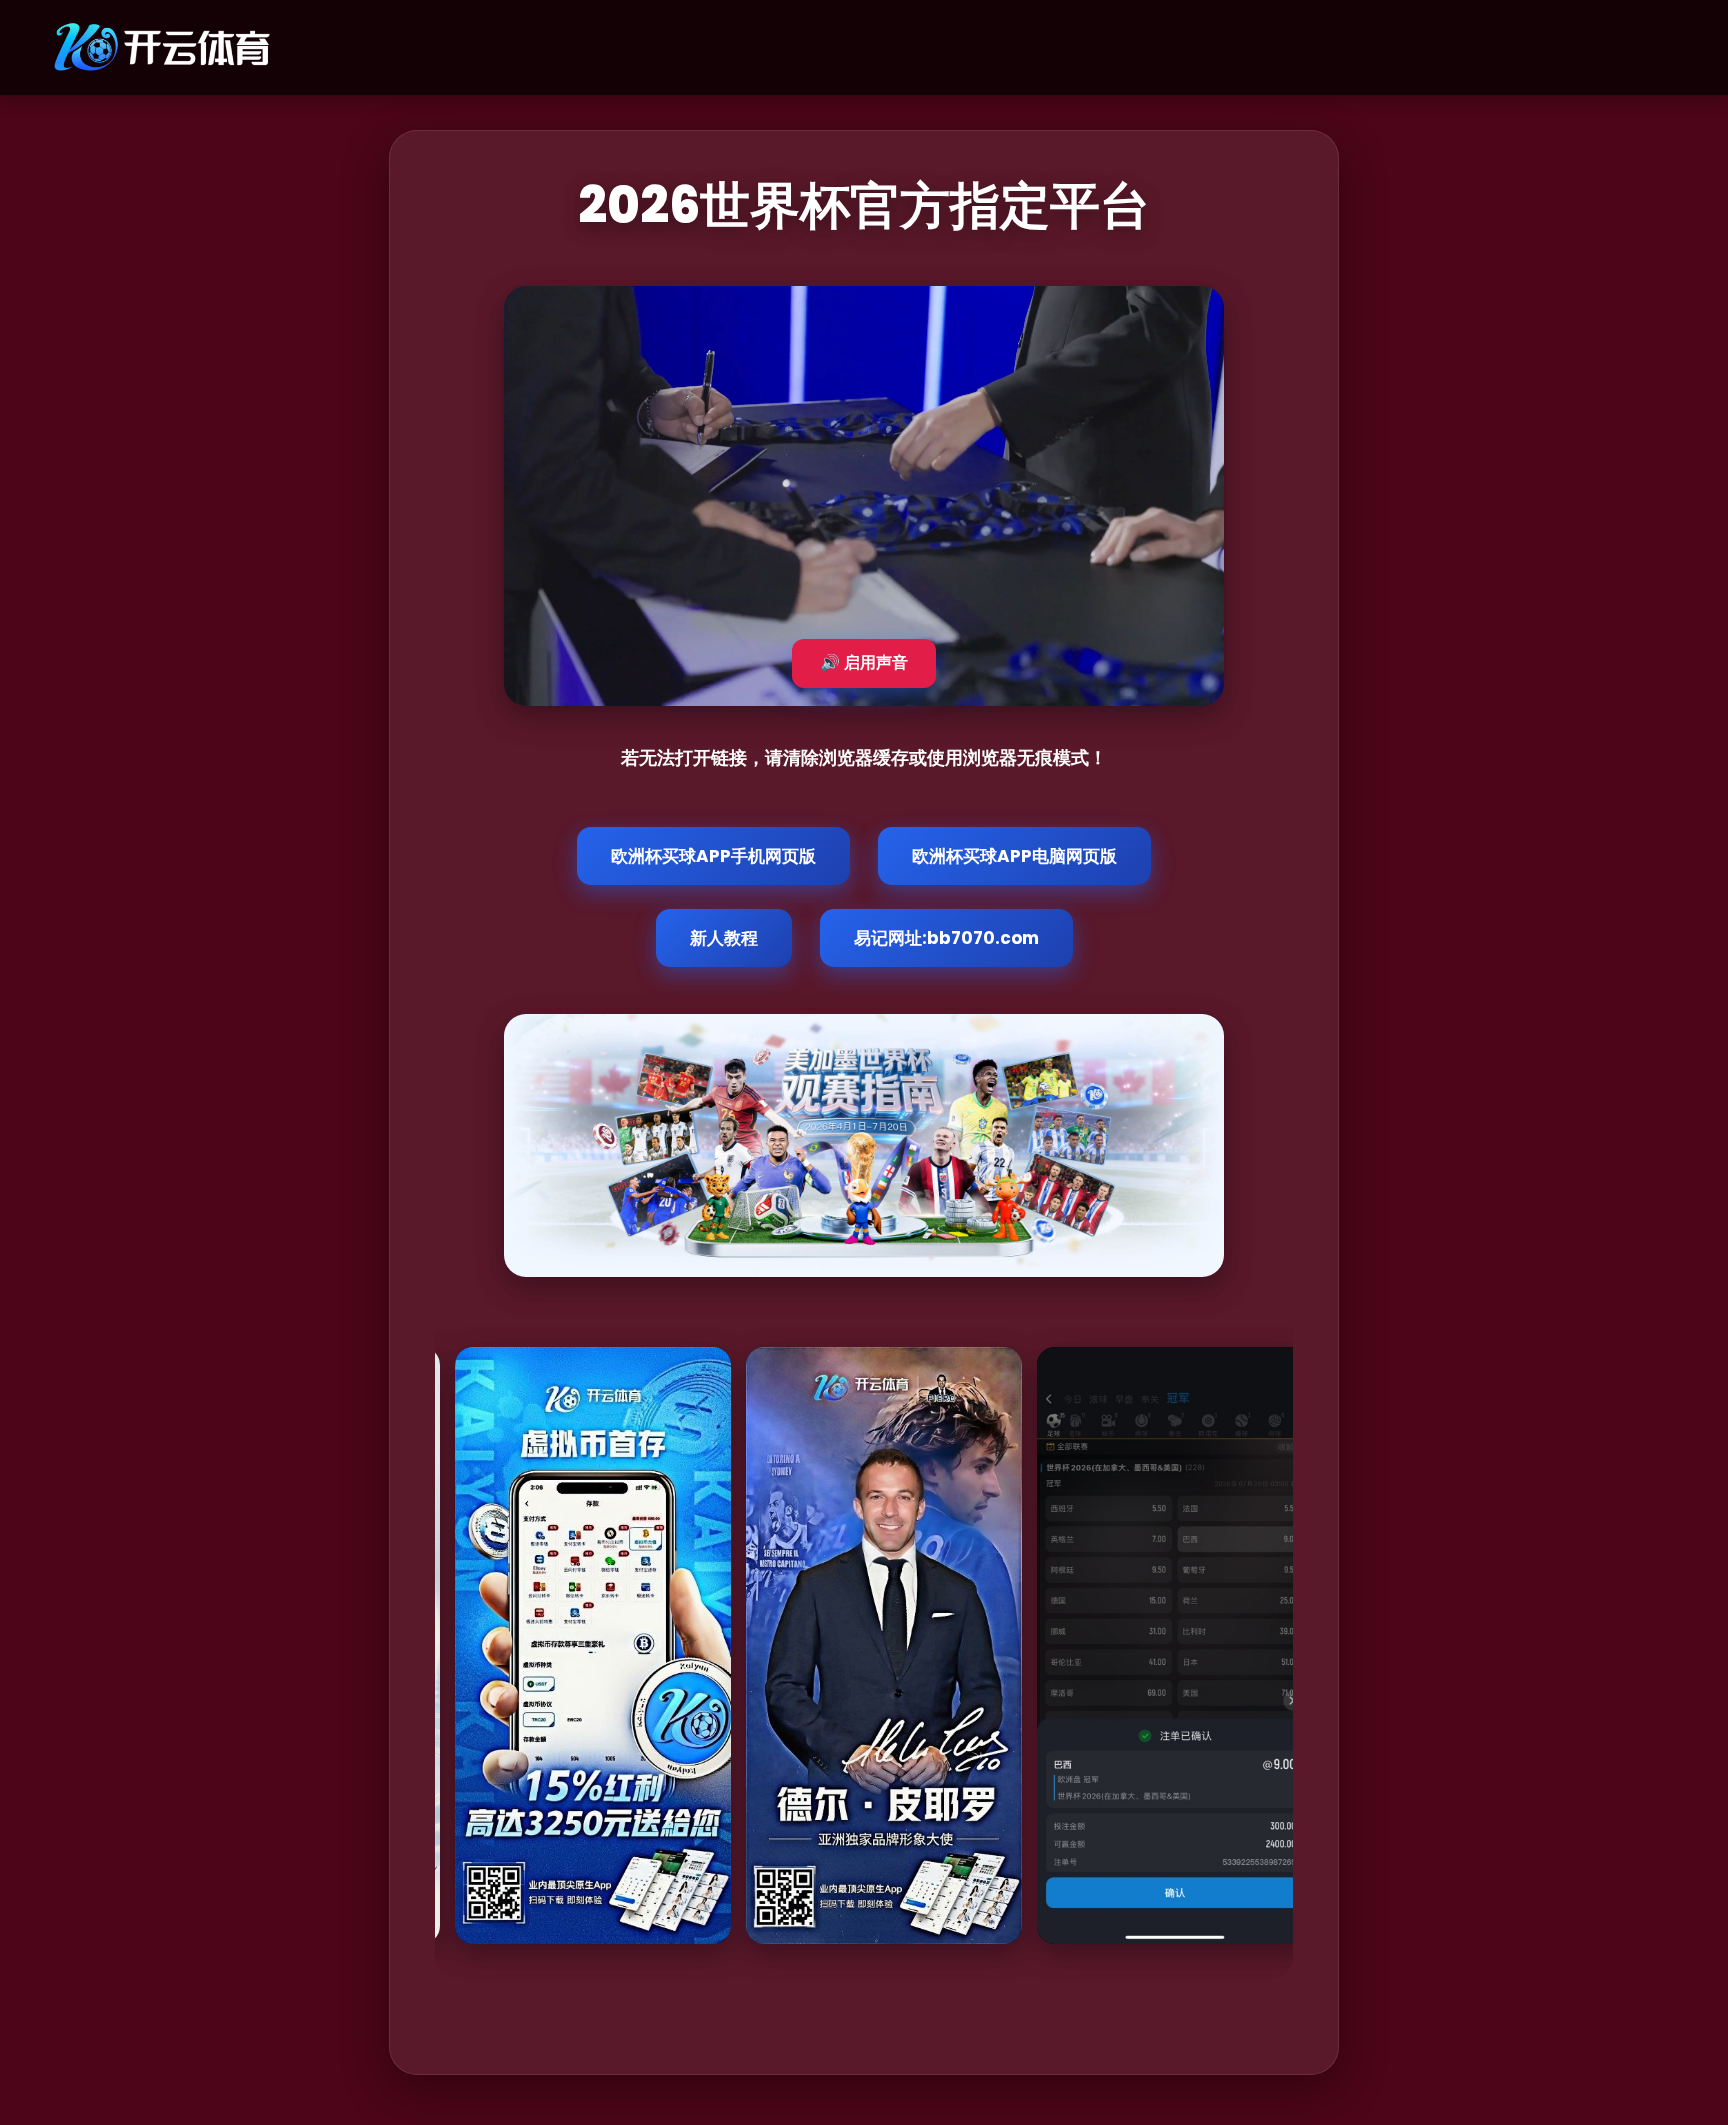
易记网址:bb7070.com (946, 938)
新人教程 (724, 938)
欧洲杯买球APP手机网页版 (713, 856)
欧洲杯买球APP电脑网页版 (1014, 856)
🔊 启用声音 (864, 662)
